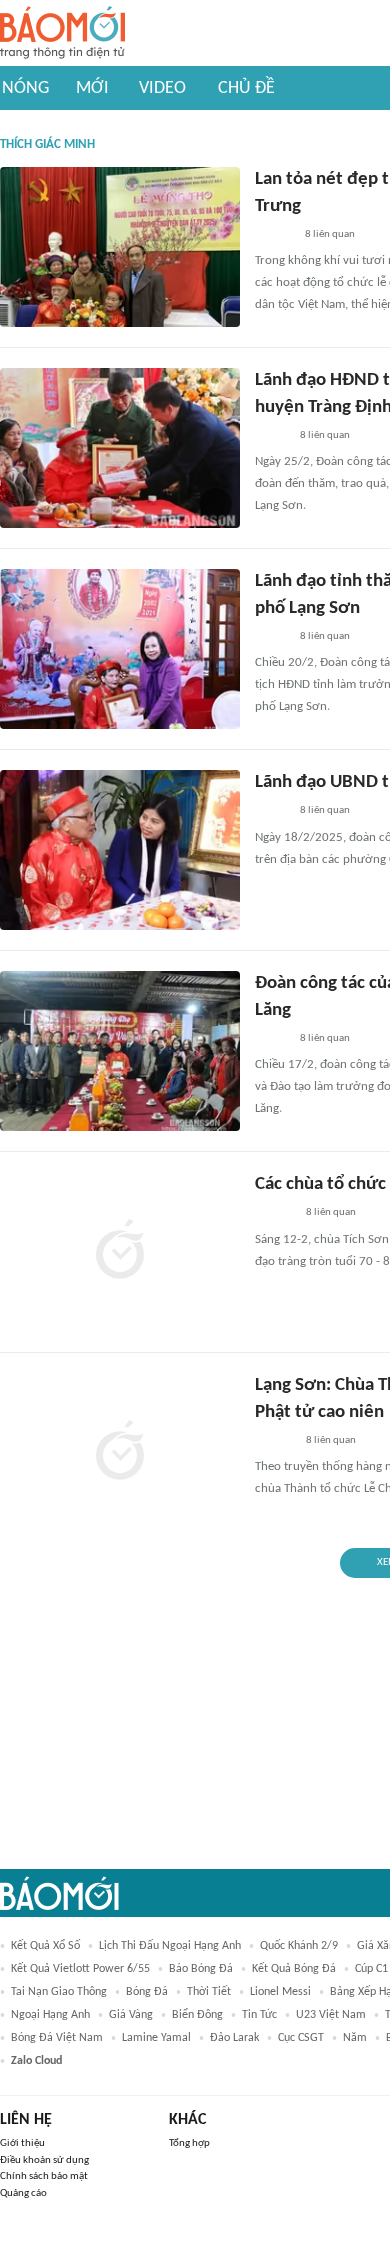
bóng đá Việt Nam (57, 2038)
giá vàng (131, 2015)
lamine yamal (156, 2038)
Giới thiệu (22, 2143)
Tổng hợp (189, 2143)
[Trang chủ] (62, 33)
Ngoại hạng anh (50, 2015)
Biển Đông (197, 2015)
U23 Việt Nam (331, 2015)
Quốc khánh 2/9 (299, 1946)
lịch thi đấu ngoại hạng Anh (170, 1946)
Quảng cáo (23, 2193)
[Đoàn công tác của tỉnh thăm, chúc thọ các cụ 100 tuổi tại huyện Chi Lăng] (120, 1051)
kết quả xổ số (45, 1946)
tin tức (259, 2015)
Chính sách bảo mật (44, 2176)
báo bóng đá (201, 1969)
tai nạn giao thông (59, 1992)
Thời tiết (209, 1992)
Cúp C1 (371, 1969)
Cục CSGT (301, 2038)
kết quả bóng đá (294, 1969)
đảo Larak (234, 2038)
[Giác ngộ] (274, 1214)
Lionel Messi (280, 1992)
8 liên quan (330, 234)
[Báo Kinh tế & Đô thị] (274, 235)
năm (355, 2038)
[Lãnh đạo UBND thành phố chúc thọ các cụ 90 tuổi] (120, 850)
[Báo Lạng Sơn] (271, 436)
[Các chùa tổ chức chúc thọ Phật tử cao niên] (120, 1252)
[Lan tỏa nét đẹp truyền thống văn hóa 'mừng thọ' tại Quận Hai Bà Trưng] (120, 247)
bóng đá (147, 1992)
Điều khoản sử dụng (44, 2160)
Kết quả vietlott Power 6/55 (80, 1969)
